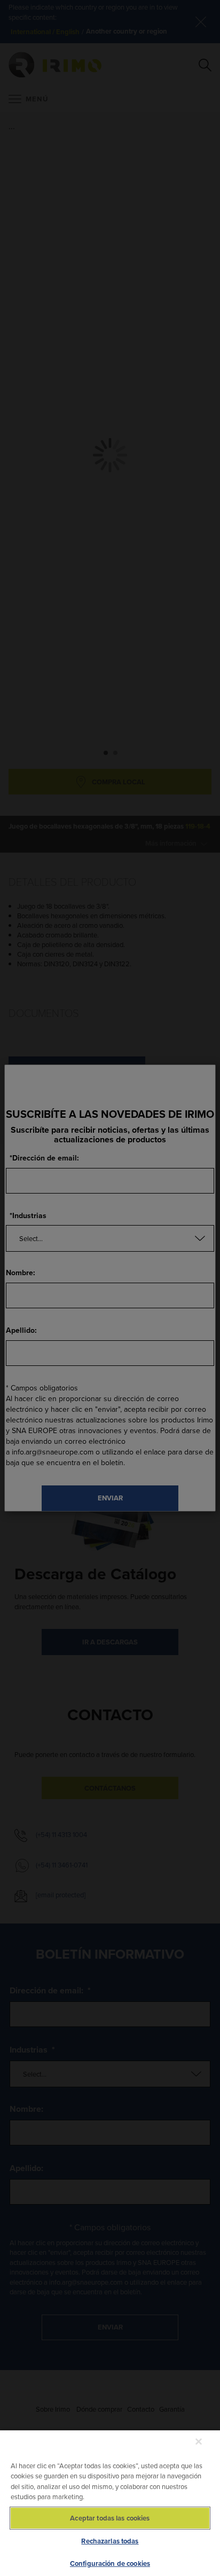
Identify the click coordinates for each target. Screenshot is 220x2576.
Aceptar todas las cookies (110, 2518)
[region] (110, 2503)
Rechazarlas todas (110, 2541)
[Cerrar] (199, 2442)
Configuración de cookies (110, 2563)
